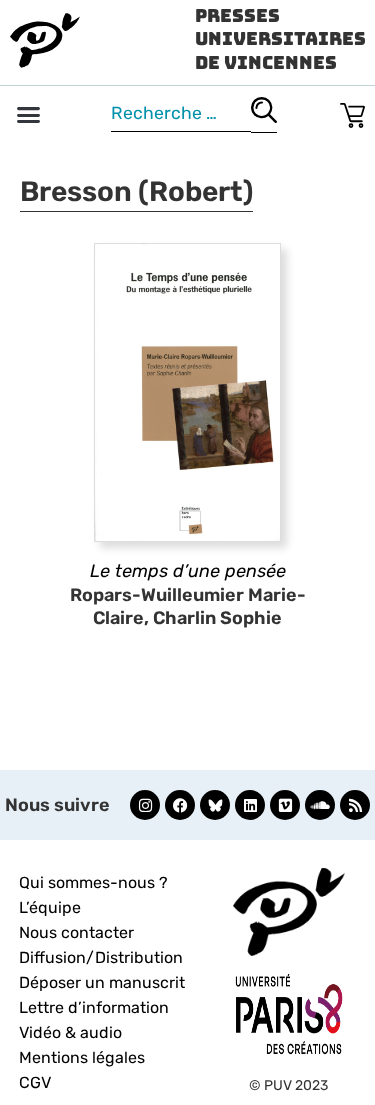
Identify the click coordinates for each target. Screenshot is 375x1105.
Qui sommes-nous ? (93, 882)
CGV (35, 1082)
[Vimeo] (285, 805)
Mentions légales (82, 1057)
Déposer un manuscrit (102, 982)
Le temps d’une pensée (188, 571)
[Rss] (355, 805)
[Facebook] (180, 805)
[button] (29, 115)
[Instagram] (145, 805)
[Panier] (352, 111)
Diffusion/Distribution (101, 957)
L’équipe (50, 907)
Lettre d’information (94, 1007)
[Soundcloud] (320, 805)
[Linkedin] (250, 805)
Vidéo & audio (70, 1032)
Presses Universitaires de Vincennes (280, 39)
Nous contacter (76, 932)
